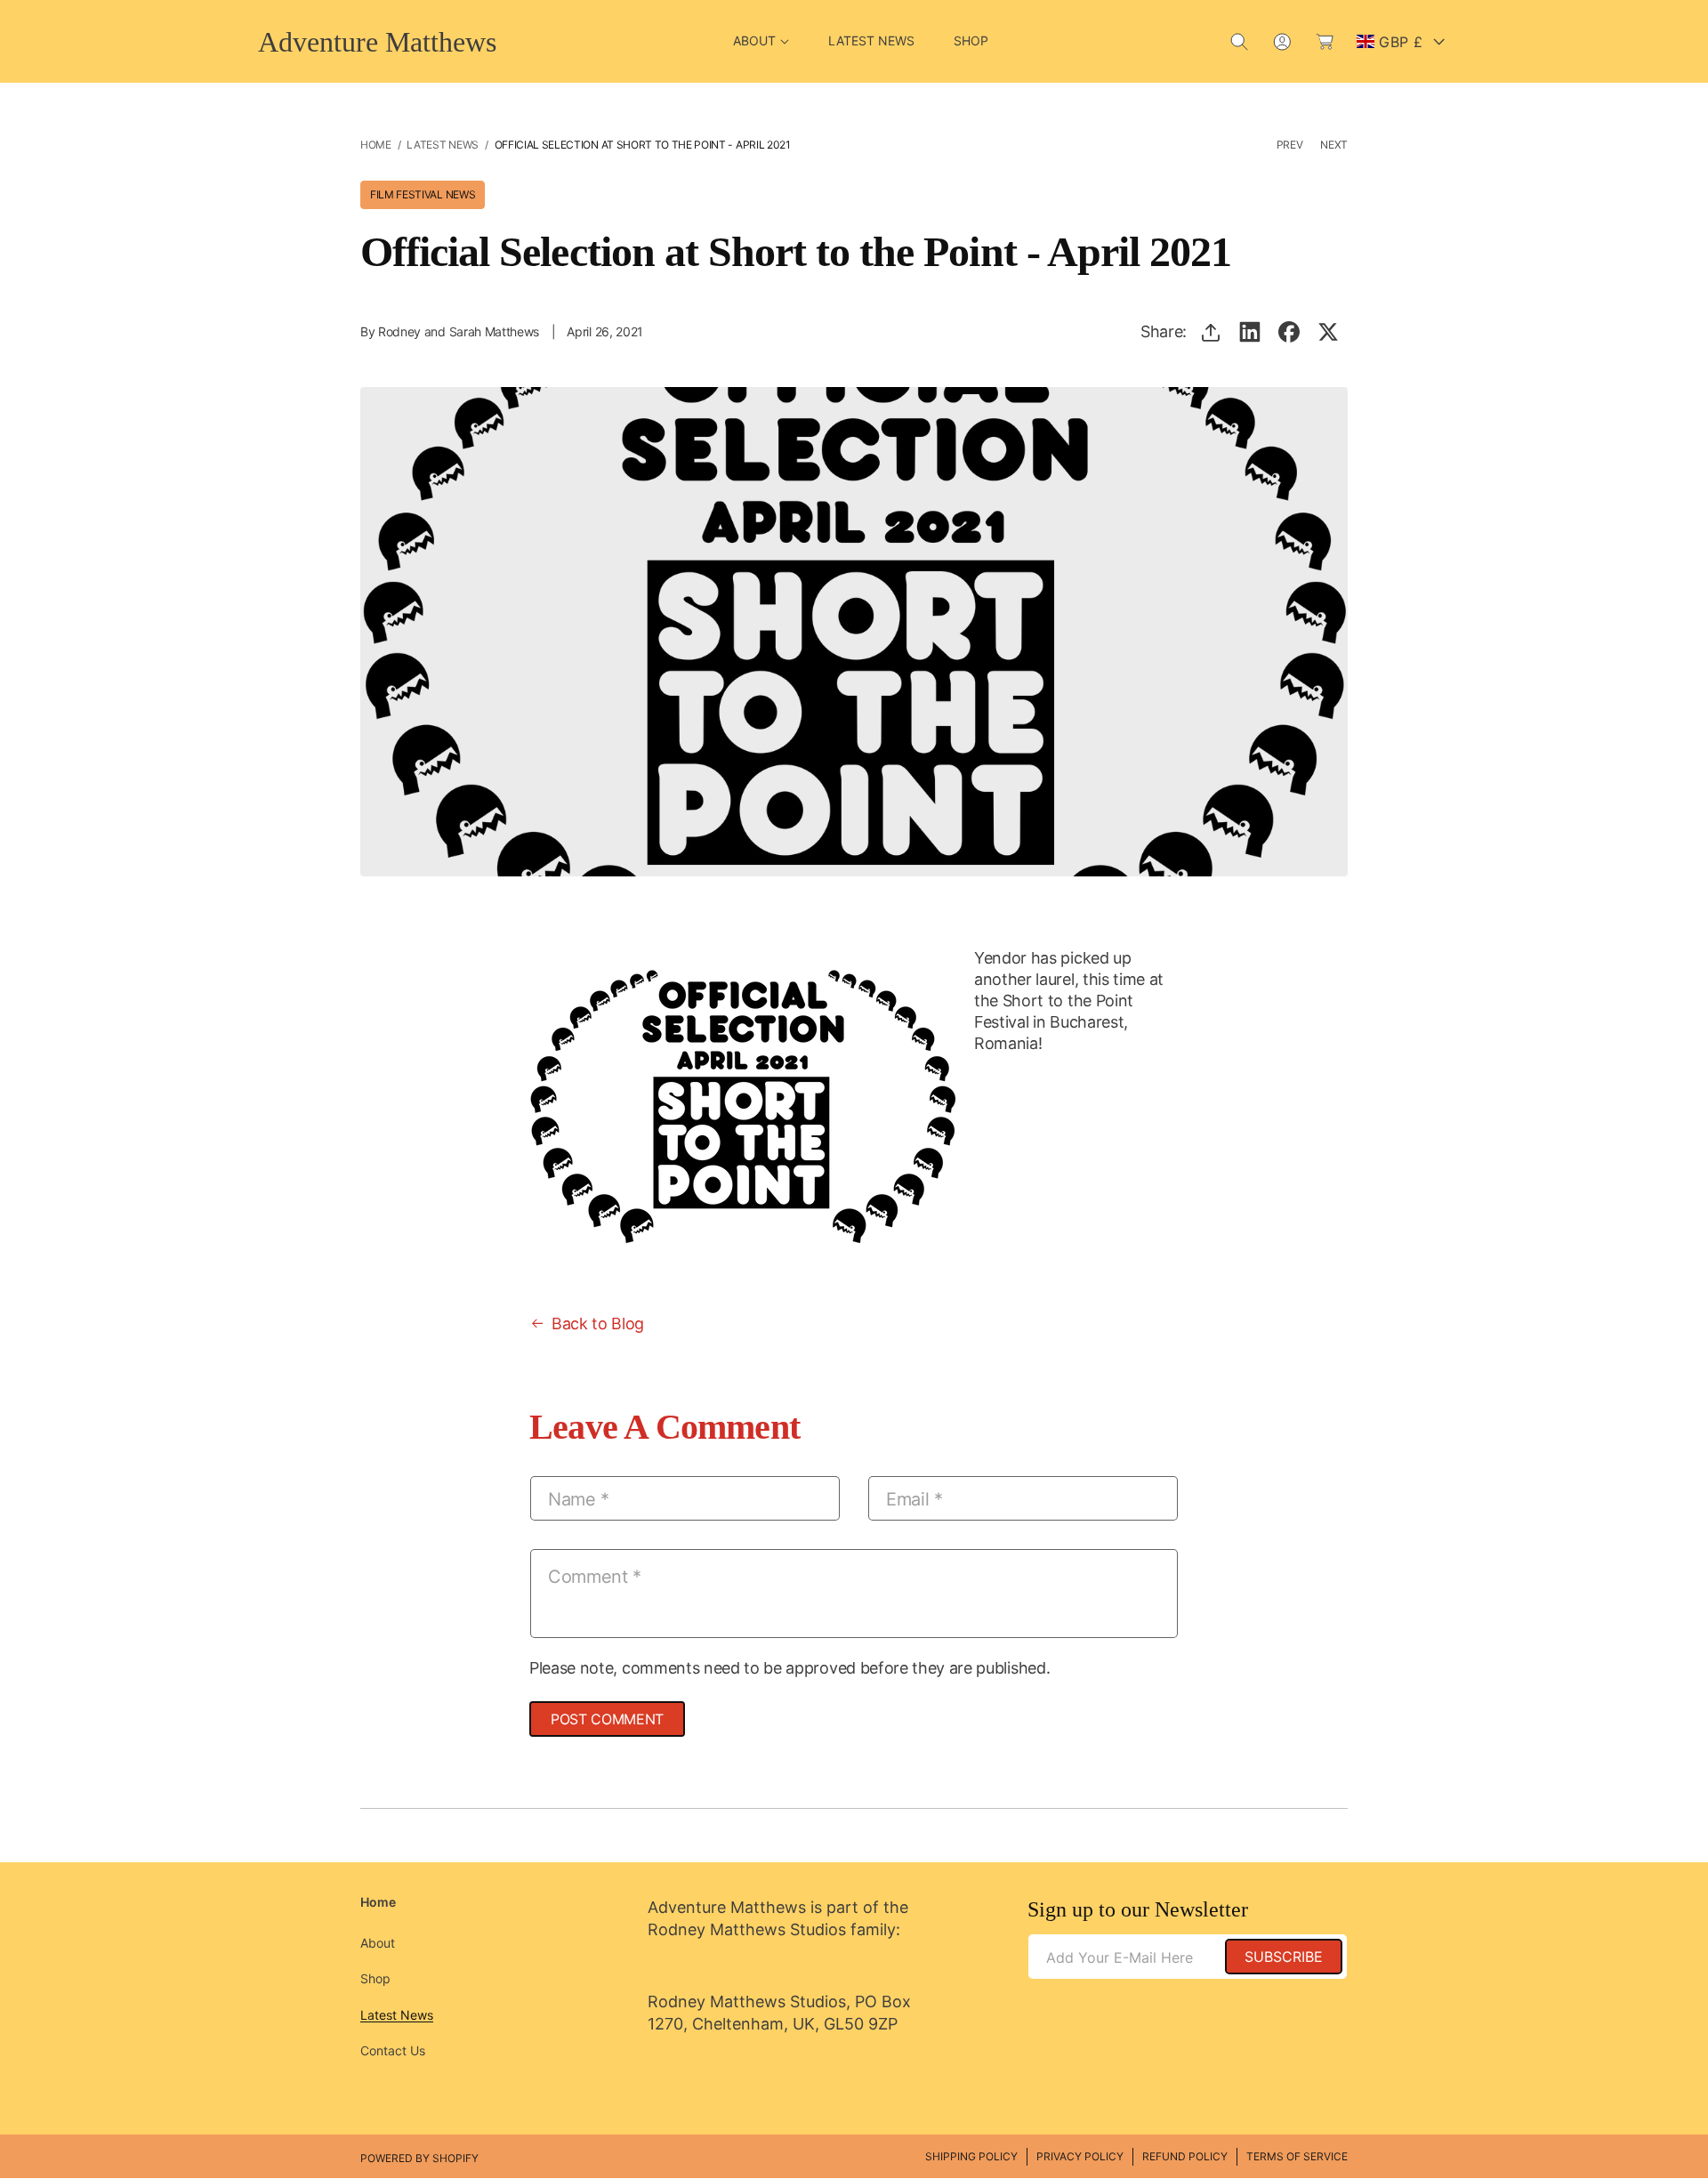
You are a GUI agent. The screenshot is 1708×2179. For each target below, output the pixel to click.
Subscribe (1284, 1957)
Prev (1290, 145)
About (378, 1943)
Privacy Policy (1080, 2156)
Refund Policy (1185, 2156)
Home (376, 145)
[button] (761, 41)
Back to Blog (598, 1324)
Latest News (442, 145)
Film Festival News (423, 194)
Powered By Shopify (419, 2158)
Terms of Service (1297, 2156)
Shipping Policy (971, 2156)
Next (1334, 145)
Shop (375, 1978)
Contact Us (393, 2050)
